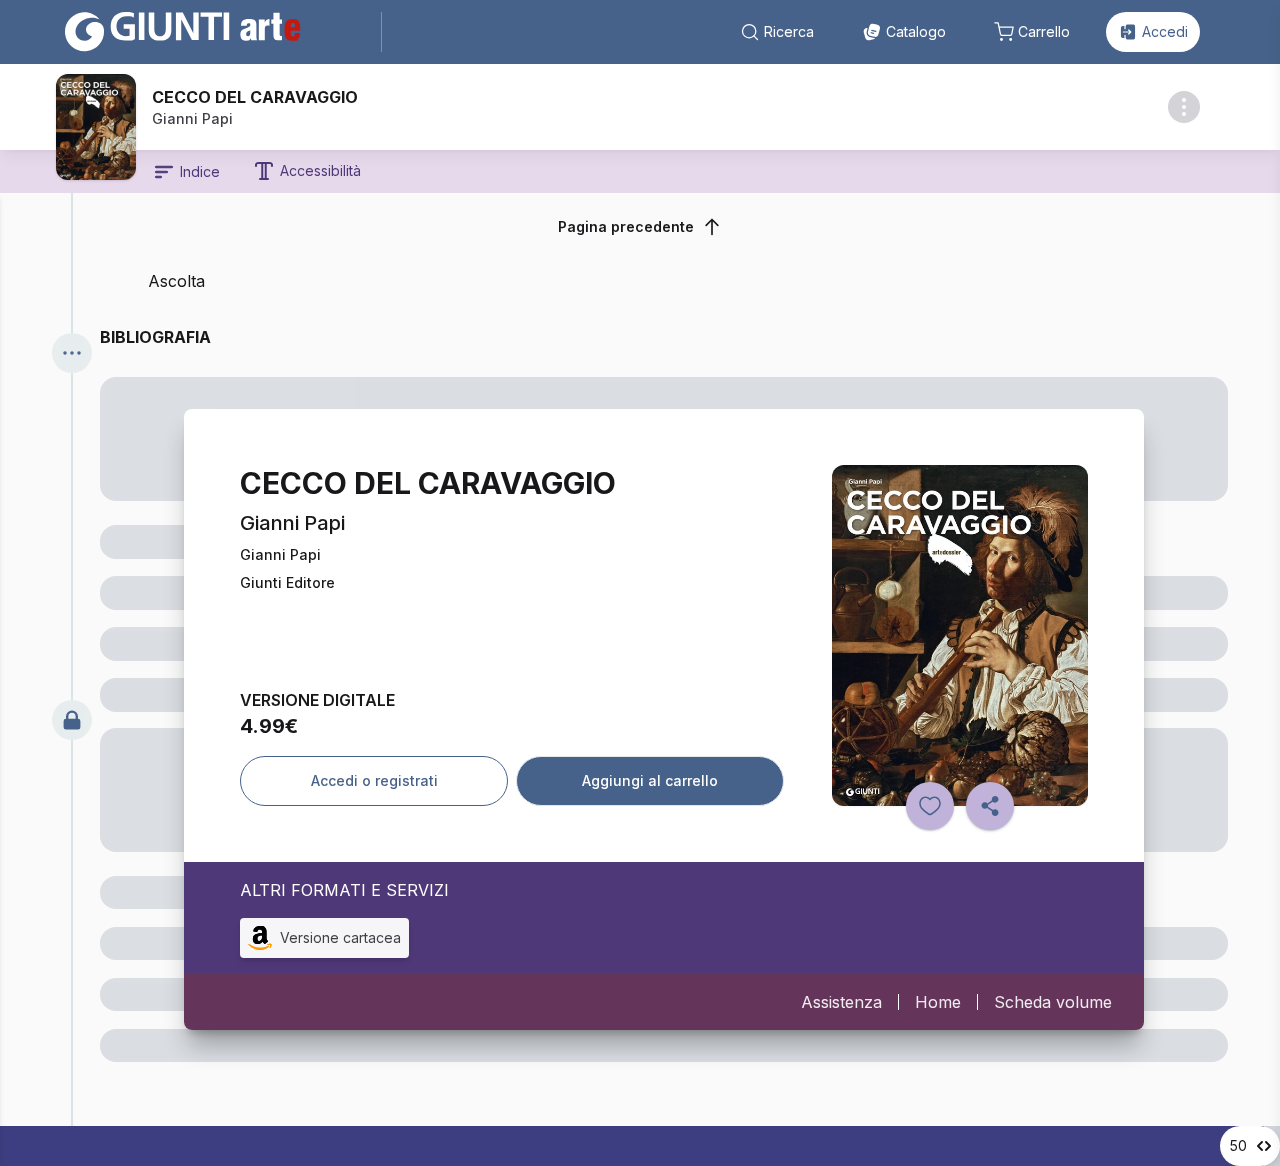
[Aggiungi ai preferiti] (930, 806)
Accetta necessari (987, 1032)
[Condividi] (990, 806)
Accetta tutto (987, 977)
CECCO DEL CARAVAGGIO (255, 97)
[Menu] (72, 353)
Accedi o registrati (374, 780)
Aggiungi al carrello (650, 780)
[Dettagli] (1184, 107)
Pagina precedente (626, 226)
